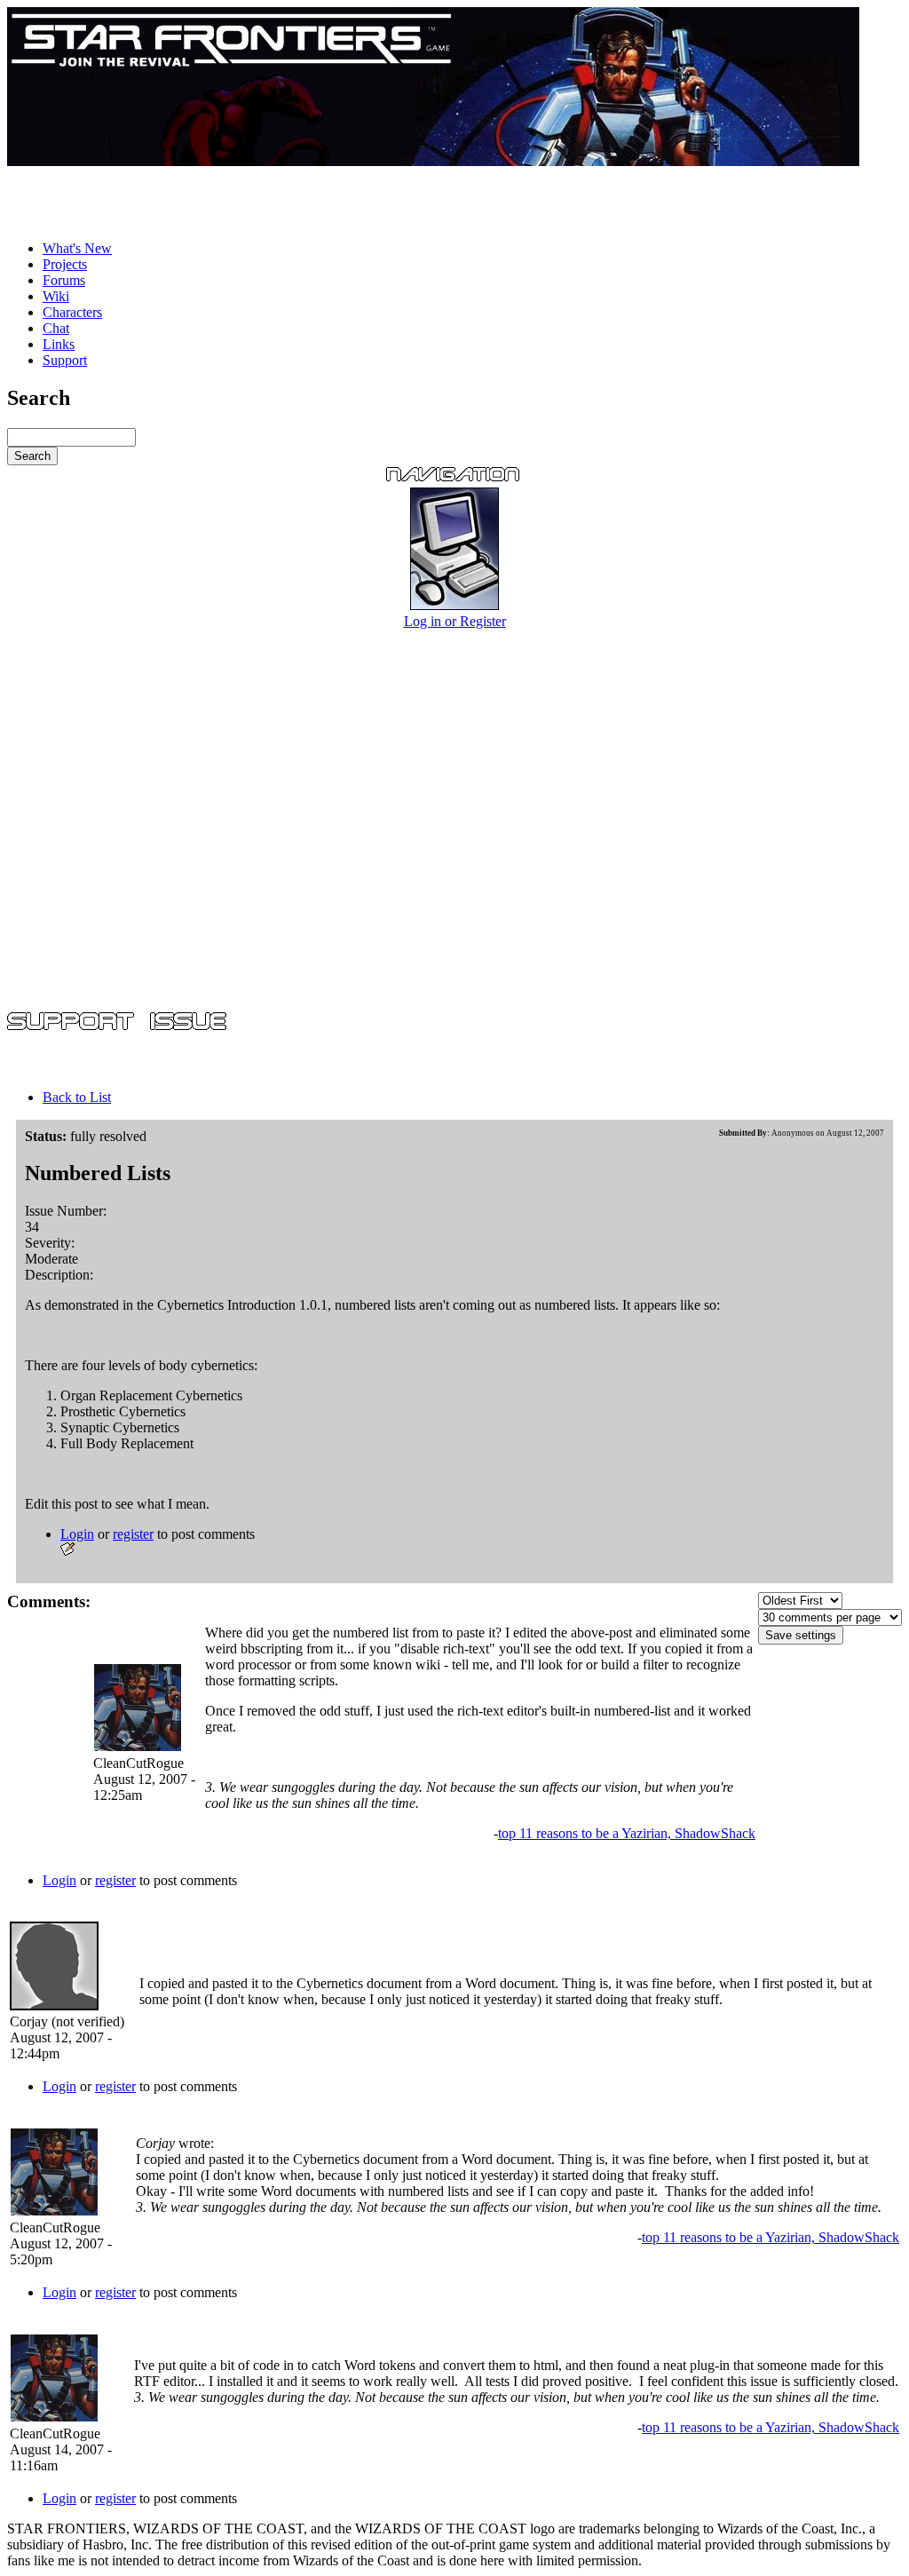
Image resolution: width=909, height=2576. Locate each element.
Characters (72, 312)
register (133, 1534)
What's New (77, 248)
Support (65, 360)
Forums (64, 280)
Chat (56, 328)
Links (59, 344)
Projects (65, 264)
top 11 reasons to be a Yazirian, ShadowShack (627, 1833)
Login (77, 1534)
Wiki (56, 296)
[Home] (433, 161)
